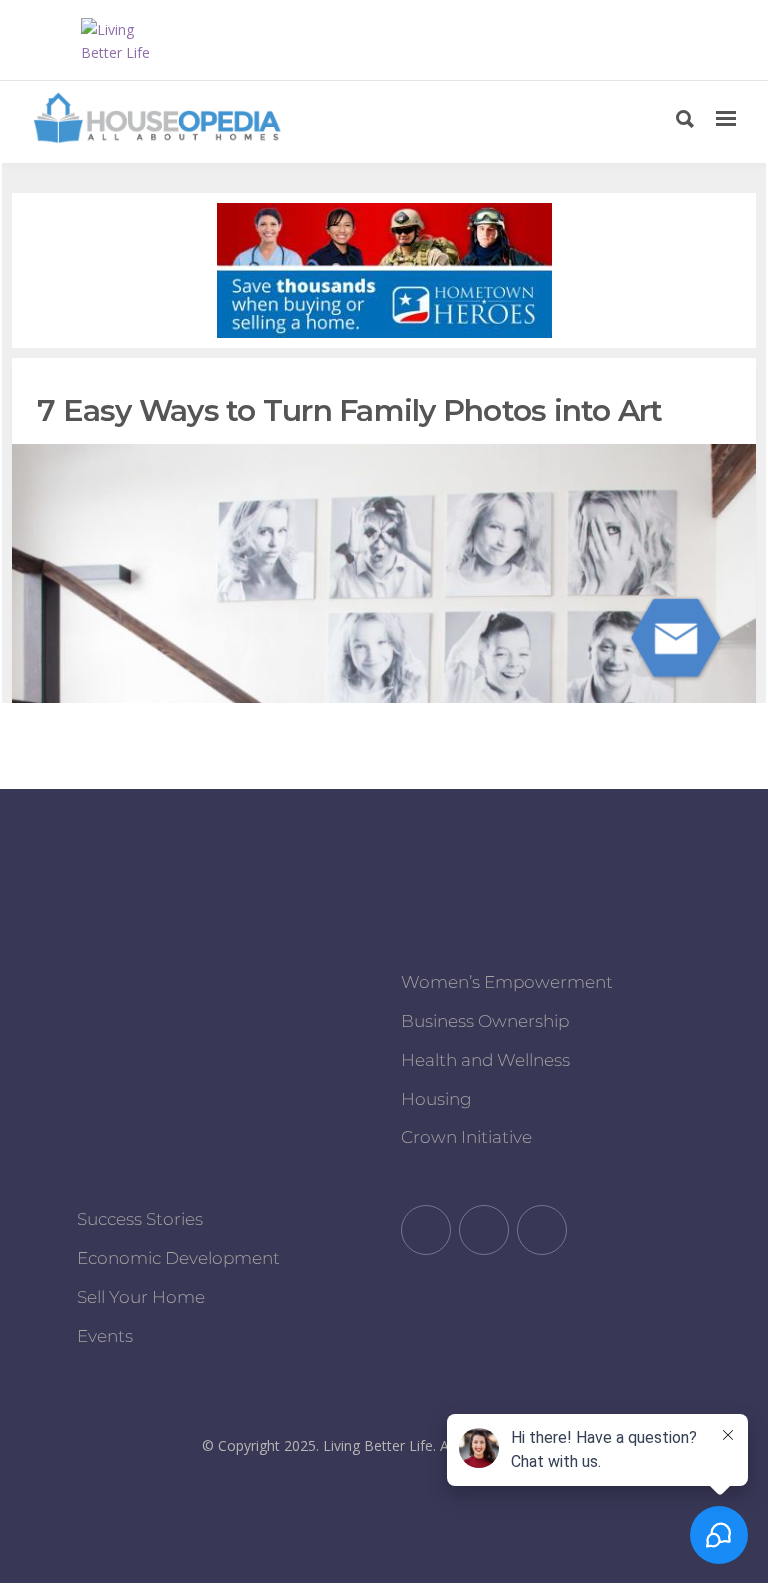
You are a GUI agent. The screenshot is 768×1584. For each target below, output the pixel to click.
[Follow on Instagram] (484, 1230)
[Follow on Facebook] (426, 1230)
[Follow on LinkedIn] (542, 1230)
